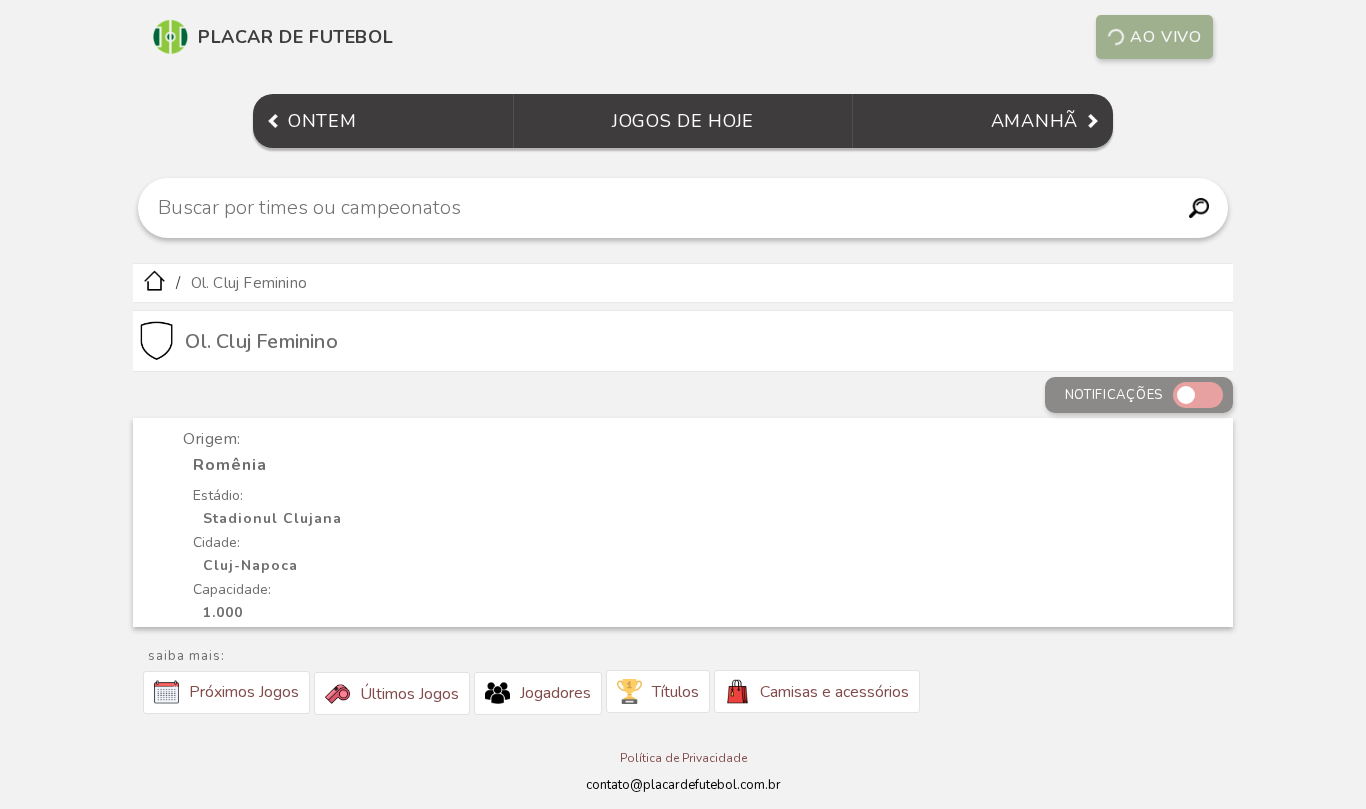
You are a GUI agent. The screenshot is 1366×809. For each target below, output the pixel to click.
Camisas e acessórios (834, 692)
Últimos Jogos (409, 694)
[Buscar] (1198, 208)
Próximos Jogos (244, 692)
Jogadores (555, 693)
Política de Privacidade (683, 758)
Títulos (675, 692)
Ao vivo (1166, 37)
